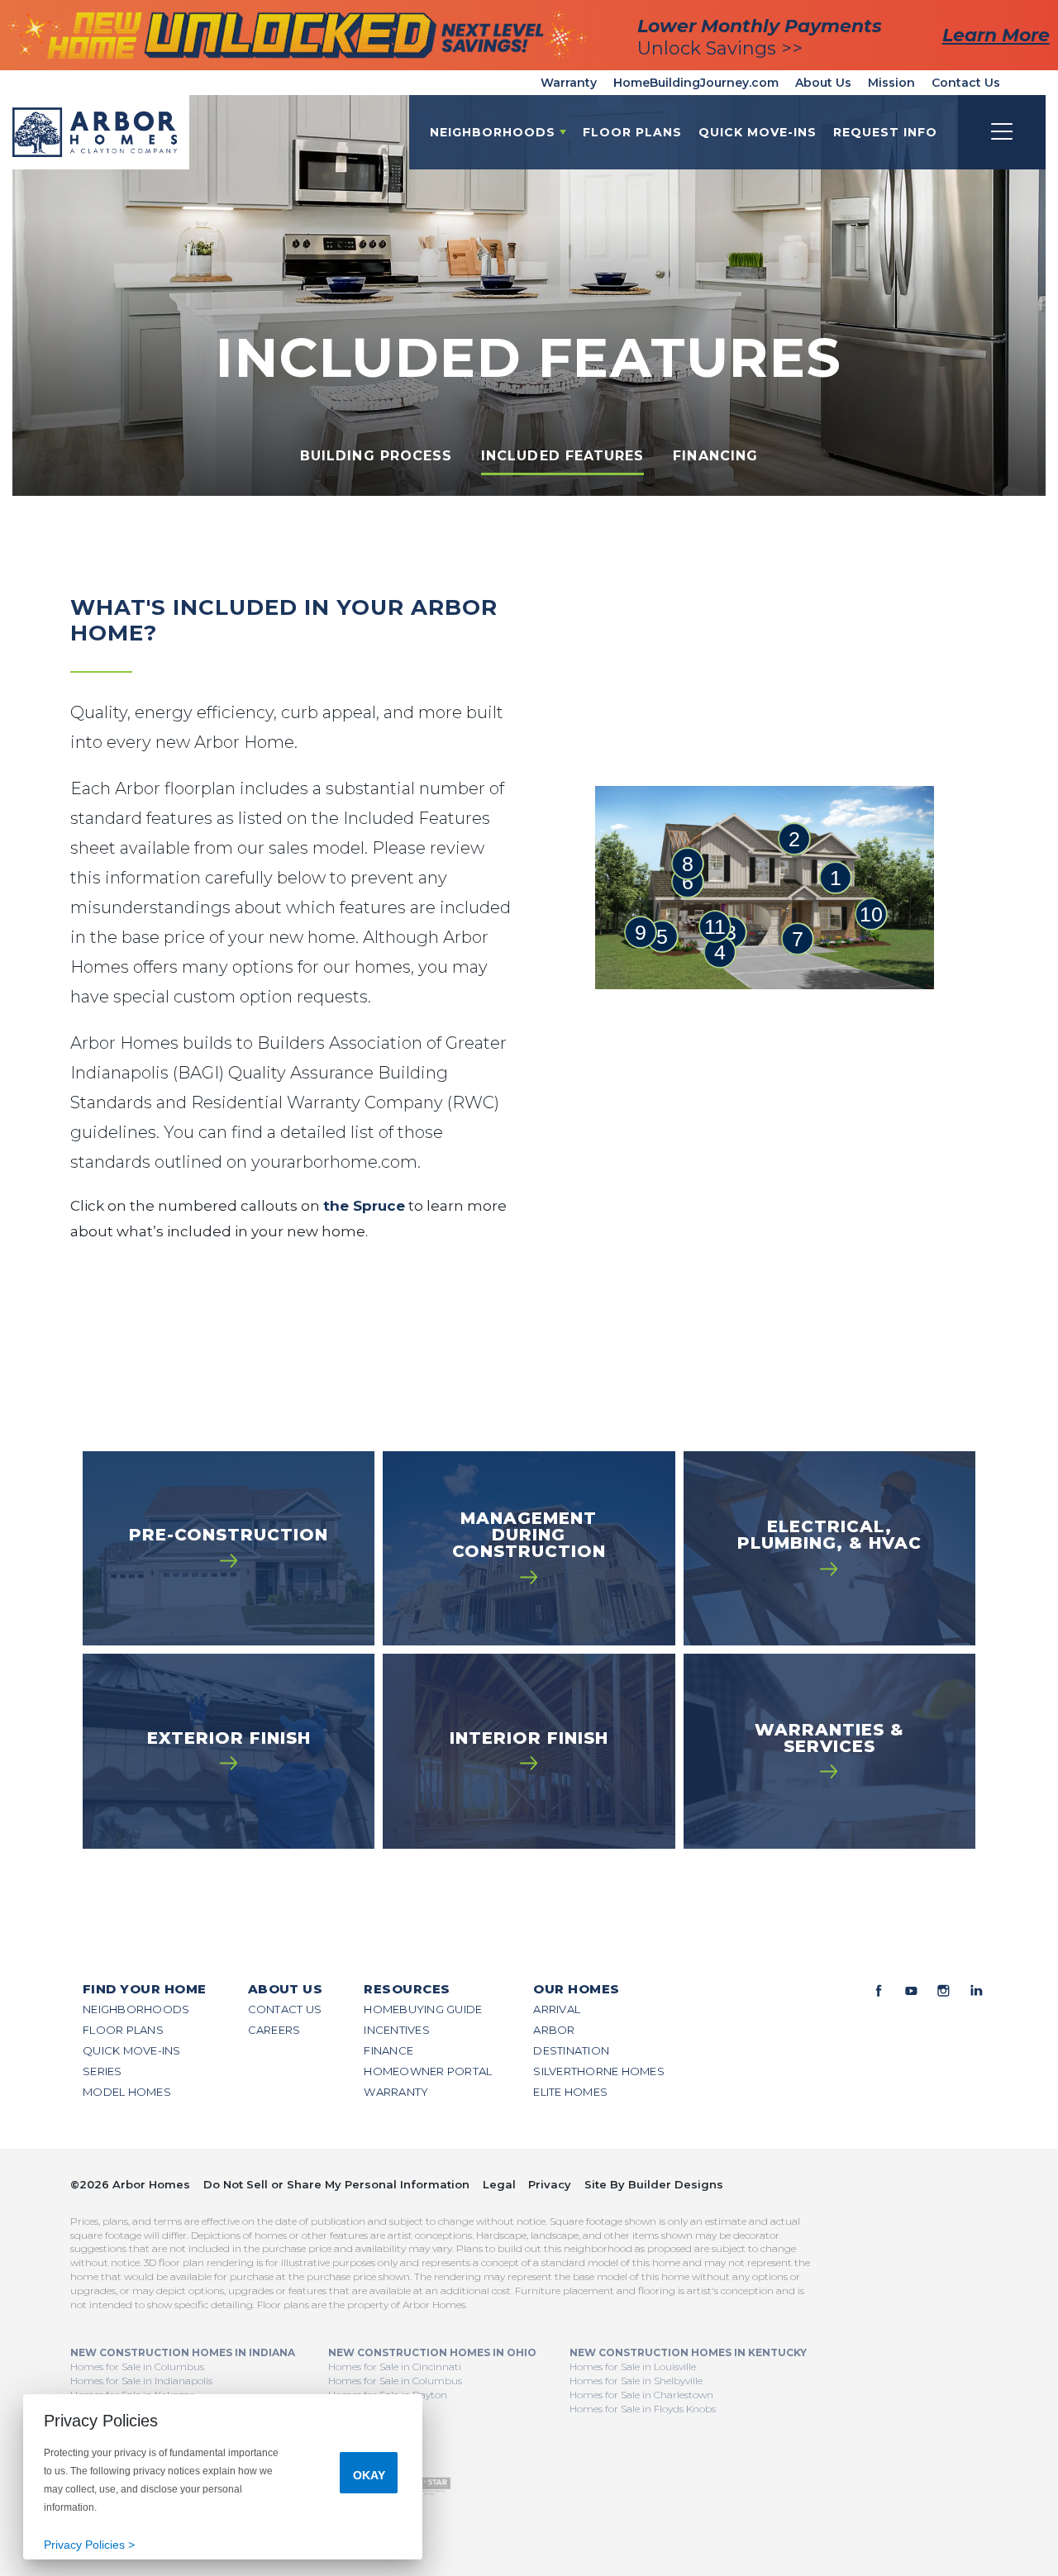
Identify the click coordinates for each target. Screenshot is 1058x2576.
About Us (823, 83)
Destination (571, 2050)
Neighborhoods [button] (493, 132)
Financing (715, 456)
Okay (369, 2475)
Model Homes (127, 2092)
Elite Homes (570, 2092)
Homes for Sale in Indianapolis (141, 2381)
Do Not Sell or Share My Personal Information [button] (336, 2184)
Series (102, 2071)
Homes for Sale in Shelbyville (636, 2381)
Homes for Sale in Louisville (633, 2366)
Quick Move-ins (132, 2050)
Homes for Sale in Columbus (137, 2366)
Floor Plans (632, 132)
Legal (499, 2184)
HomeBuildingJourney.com (696, 83)
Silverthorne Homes (599, 2071)
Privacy (550, 2184)
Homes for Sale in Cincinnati (395, 2366)
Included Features (562, 456)
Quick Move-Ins (758, 132)
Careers (274, 2030)
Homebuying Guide (423, 2009)
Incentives (397, 2030)
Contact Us (966, 83)
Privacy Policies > (89, 2545)
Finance (388, 2050)
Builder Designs (676, 2184)
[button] (885, 132)
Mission (891, 83)
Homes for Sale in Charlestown (641, 2395)
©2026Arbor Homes (130, 2184)
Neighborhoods (136, 2009)
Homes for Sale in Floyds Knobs (643, 2409)
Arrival (557, 2009)
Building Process (376, 456)
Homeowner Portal (428, 2071)
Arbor (554, 2030)
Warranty (569, 83)
